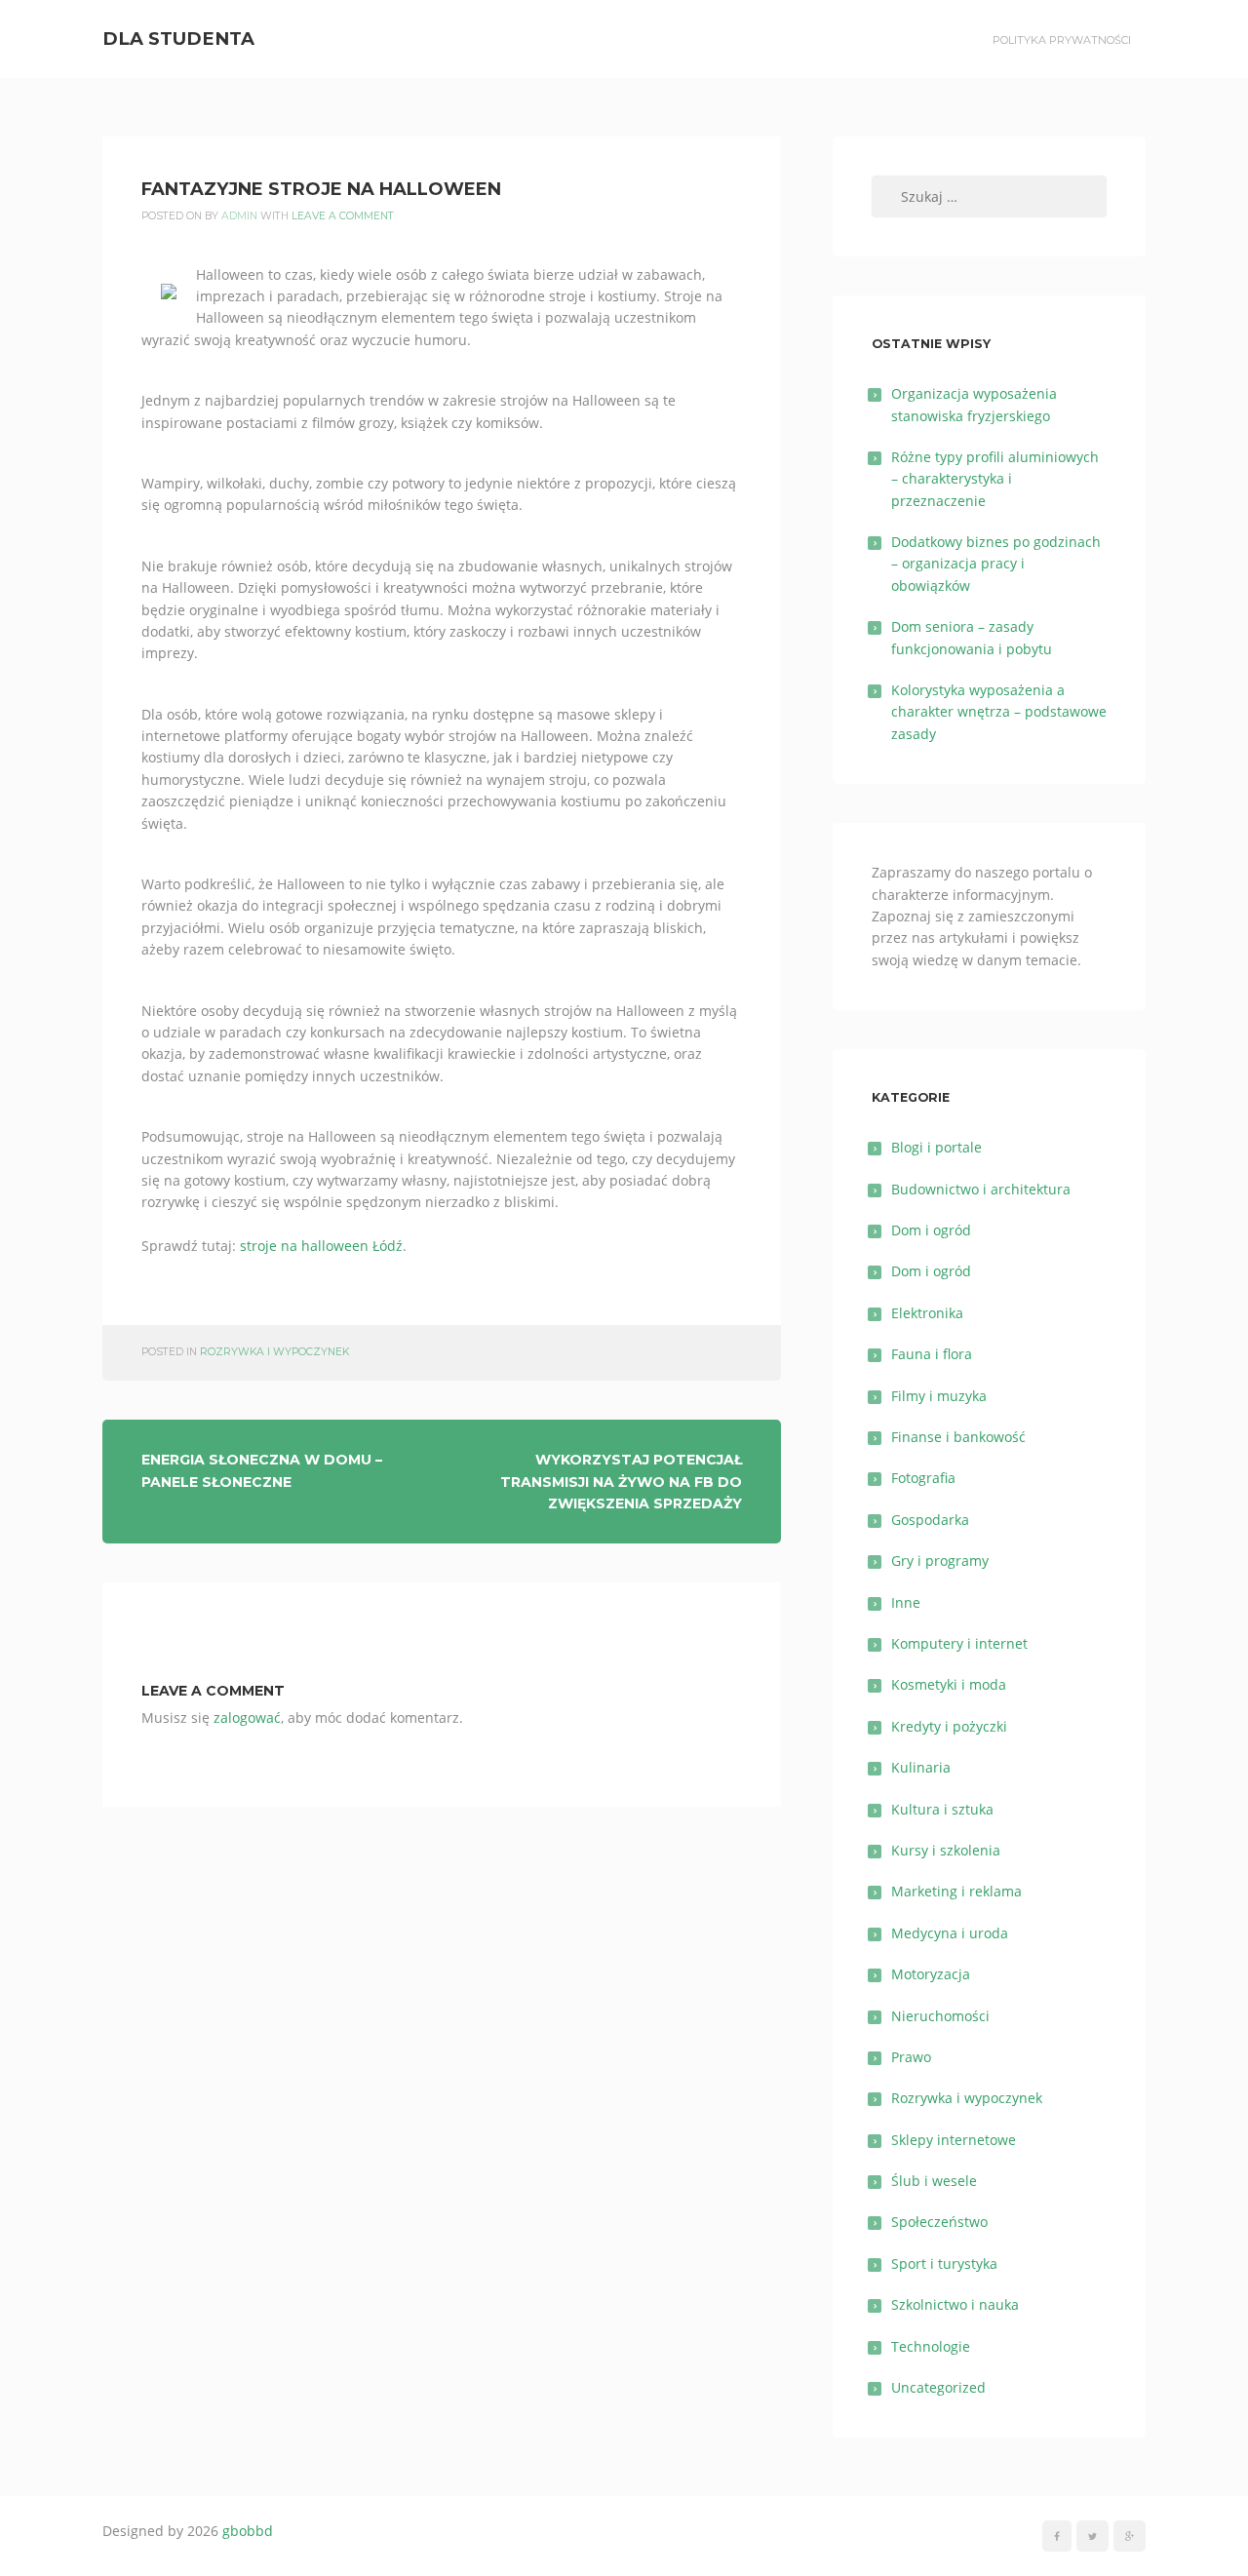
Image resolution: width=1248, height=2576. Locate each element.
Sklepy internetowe (954, 2140)
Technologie (931, 2346)
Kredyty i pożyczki (949, 1726)
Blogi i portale (936, 1147)
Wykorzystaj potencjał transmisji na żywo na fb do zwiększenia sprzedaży (621, 1482)
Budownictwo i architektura (981, 1189)
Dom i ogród (931, 1230)
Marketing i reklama (956, 1891)
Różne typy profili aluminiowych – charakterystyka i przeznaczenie (995, 479)
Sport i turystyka (944, 2264)
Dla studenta (178, 39)
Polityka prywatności (1062, 40)
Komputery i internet (959, 1643)
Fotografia (923, 1478)
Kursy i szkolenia (946, 1850)
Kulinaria (921, 1767)
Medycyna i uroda (950, 1933)
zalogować (247, 1717)
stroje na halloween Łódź (321, 1246)
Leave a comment (343, 216)
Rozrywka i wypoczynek (274, 1352)
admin (239, 216)
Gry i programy (940, 1561)
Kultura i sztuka (942, 1809)
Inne (906, 1602)
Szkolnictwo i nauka (955, 2304)
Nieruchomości (940, 2016)
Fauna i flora (932, 1354)
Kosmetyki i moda (949, 1684)
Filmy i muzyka (939, 1396)
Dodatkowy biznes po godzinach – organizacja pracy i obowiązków (996, 564)
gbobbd (248, 2531)
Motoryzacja (931, 1974)
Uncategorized (938, 2387)
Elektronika (927, 1313)
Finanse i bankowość (958, 1437)
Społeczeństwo (939, 2222)
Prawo (911, 2057)
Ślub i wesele (934, 2181)
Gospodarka (930, 1520)
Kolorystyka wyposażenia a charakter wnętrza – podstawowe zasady (999, 712)
